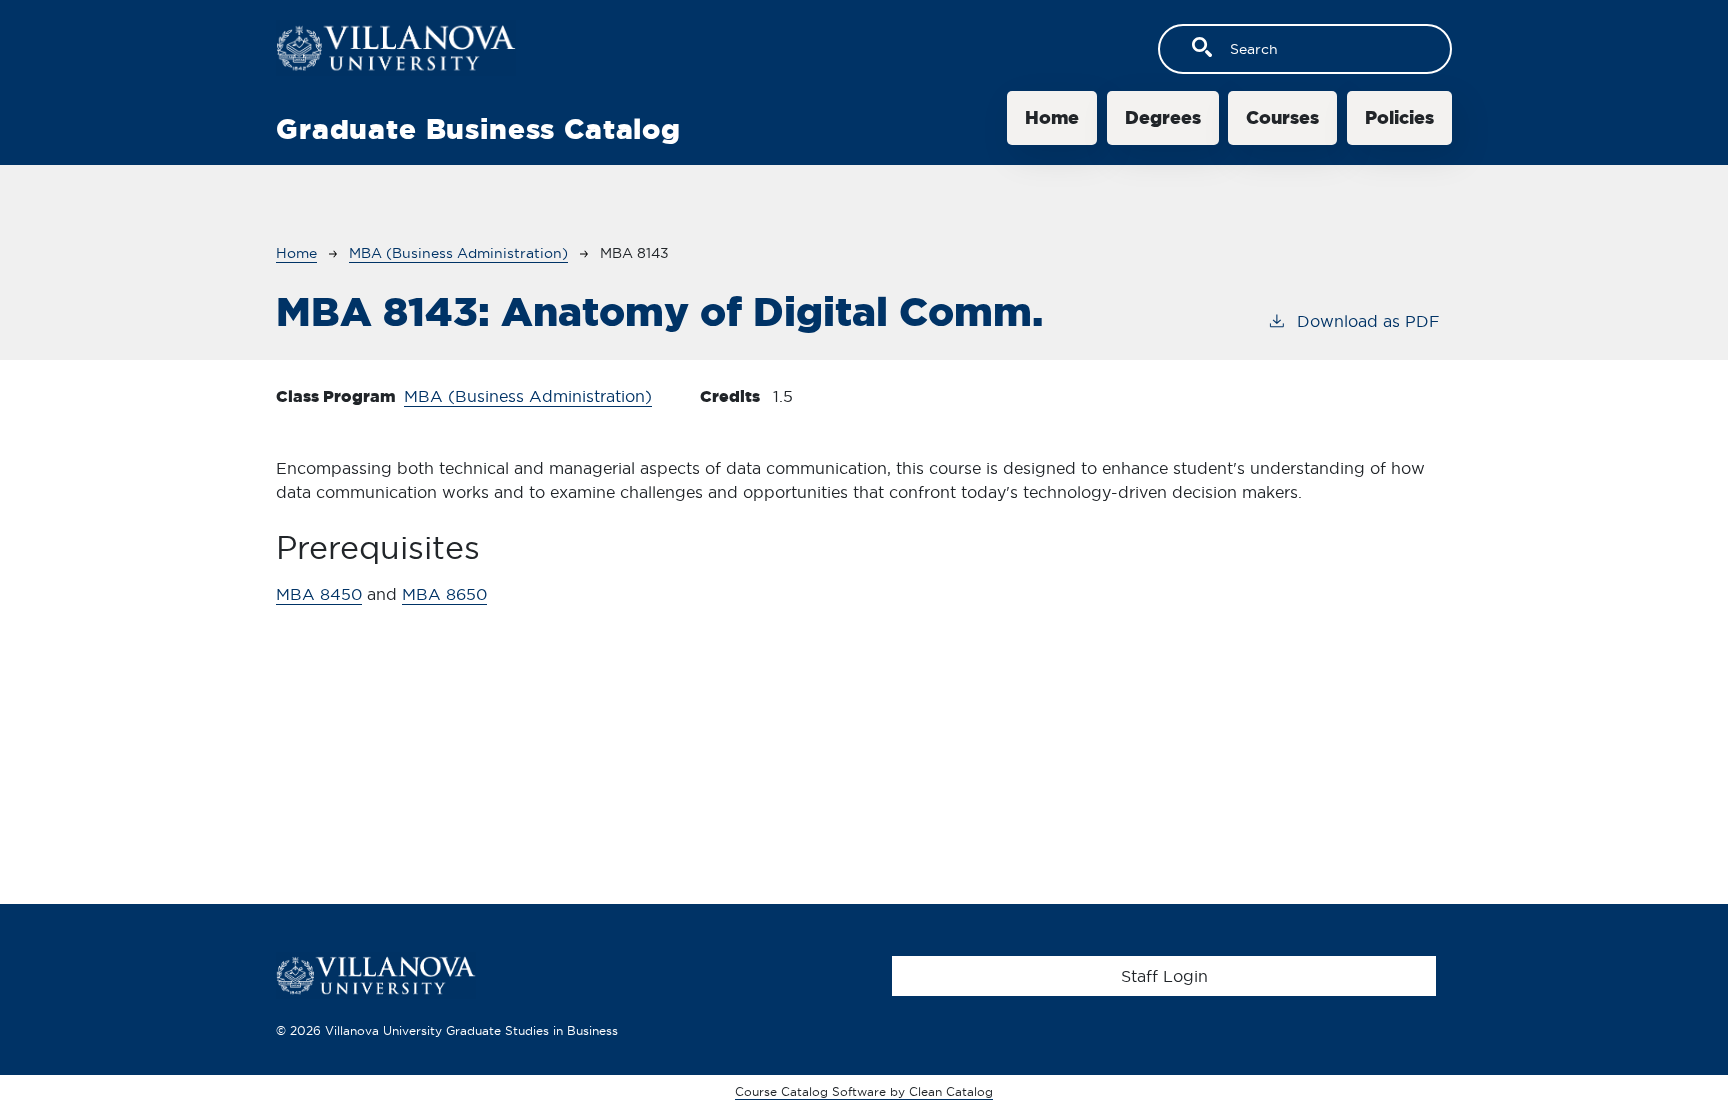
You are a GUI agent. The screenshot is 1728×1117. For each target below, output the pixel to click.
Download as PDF (1368, 321)
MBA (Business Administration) (458, 253)
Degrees (1163, 117)
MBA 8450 (319, 594)
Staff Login (1164, 976)
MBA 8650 (444, 594)
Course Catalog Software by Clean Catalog (864, 1091)
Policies (1399, 117)
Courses (1282, 117)
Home (1052, 117)
